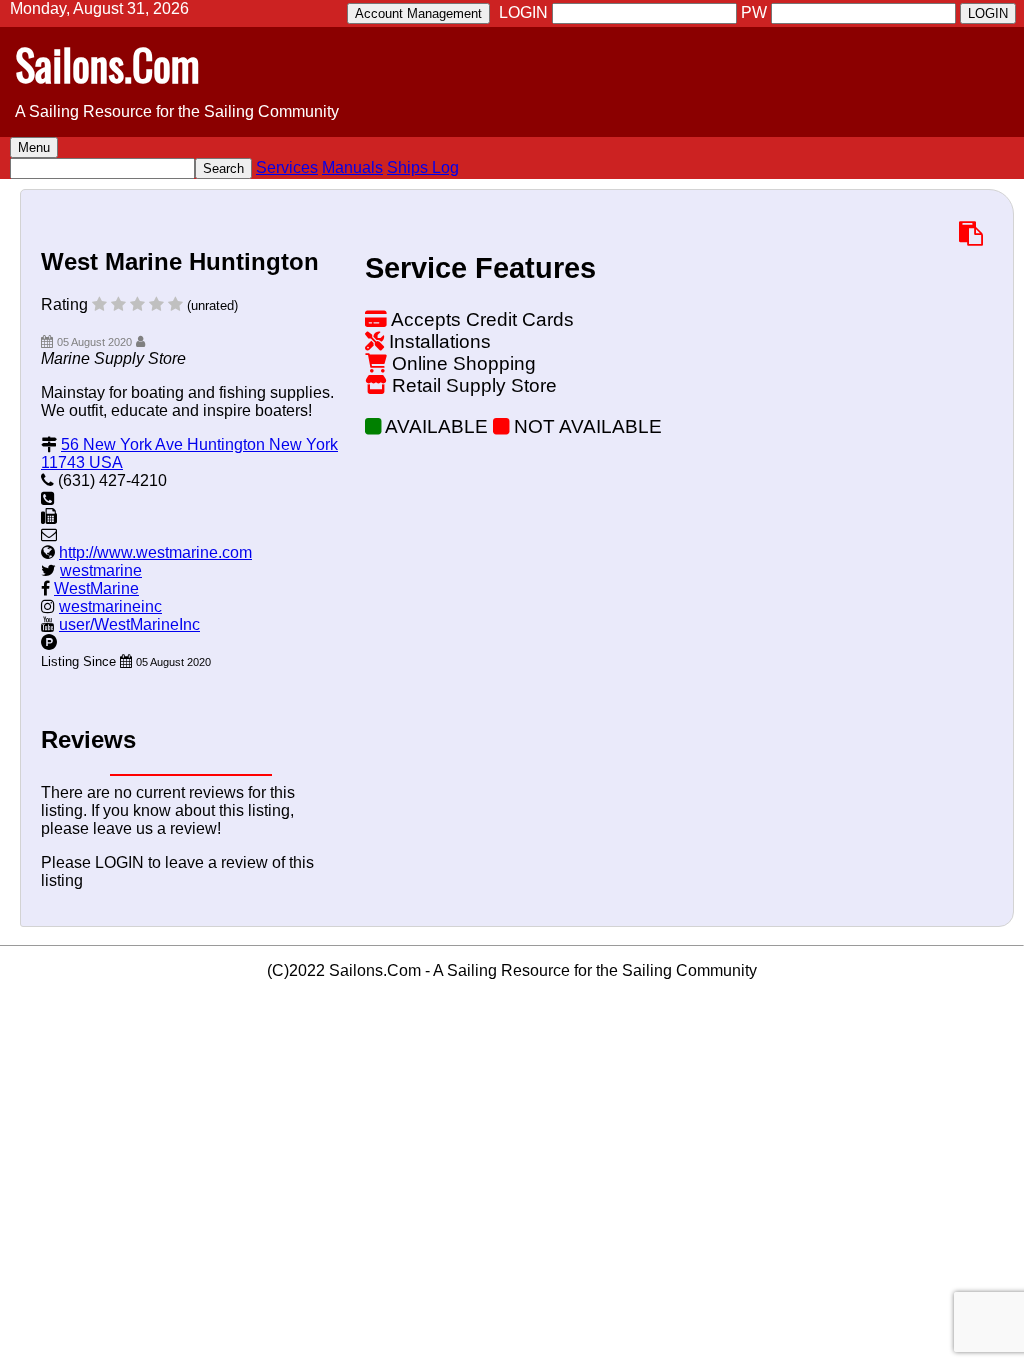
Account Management (418, 13)
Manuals (352, 167)
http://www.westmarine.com (155, 552)
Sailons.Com (107, 64)
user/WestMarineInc (129, 624)
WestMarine (96, 588)
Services (287, 167)
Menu (34, 147)
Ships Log (423, 167)
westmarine (101, 570)
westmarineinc (110, 606)
